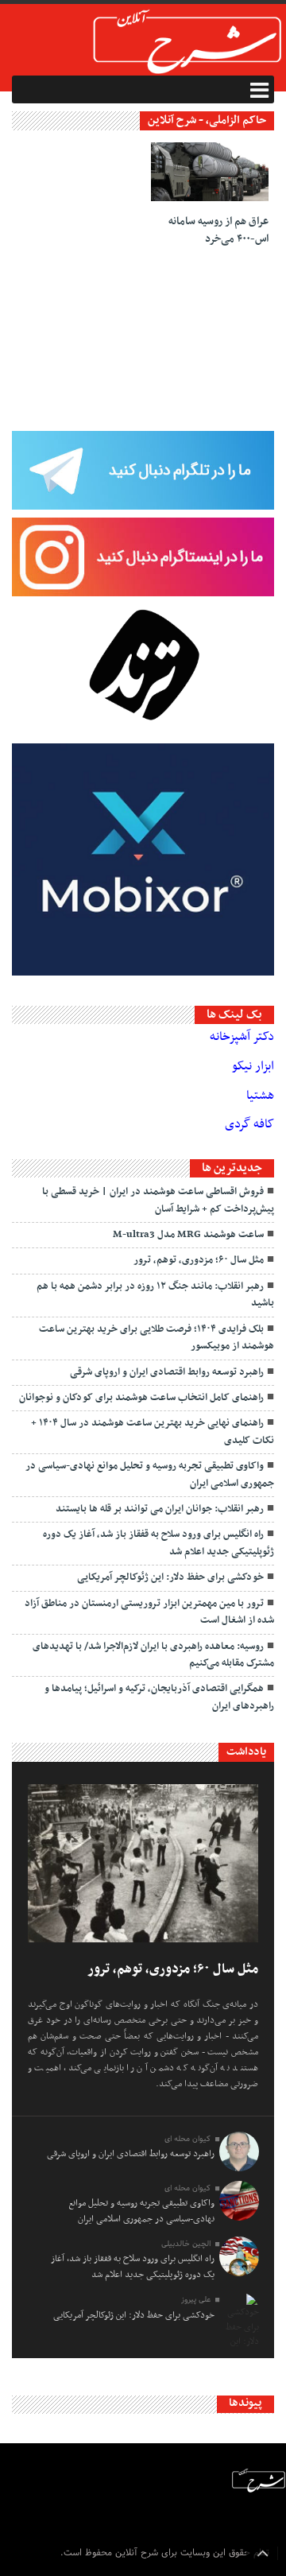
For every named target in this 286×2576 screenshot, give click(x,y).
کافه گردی (249, 1124)
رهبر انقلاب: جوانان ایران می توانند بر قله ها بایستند (160, 1509)
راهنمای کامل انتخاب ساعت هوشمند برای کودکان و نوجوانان (141, 1398)
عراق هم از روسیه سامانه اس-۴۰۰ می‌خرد (218, 230)
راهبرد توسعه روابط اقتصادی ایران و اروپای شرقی (167, 1372)
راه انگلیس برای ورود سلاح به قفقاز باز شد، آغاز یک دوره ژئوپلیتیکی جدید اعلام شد (158, 1543)
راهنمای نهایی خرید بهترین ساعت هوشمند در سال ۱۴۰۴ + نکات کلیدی (153, 1432)
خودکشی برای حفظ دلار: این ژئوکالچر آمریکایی (170, 1577)
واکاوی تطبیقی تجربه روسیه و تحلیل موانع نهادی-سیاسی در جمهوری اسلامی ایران (150, 1474)
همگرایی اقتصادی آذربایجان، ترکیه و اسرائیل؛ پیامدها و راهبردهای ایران (159, 1697)
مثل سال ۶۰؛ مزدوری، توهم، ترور (199, 1260)
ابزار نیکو (253, 1066)
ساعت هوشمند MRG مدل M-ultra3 (188, 1235)
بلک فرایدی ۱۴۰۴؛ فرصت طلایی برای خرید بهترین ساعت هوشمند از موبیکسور (157, 1338)
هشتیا (260, 1096)
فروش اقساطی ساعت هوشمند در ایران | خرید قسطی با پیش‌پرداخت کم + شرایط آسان (158, 1200)
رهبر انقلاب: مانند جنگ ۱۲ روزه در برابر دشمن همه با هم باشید (155, 1295)
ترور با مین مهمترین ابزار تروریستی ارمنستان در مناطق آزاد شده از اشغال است (149, 1612)
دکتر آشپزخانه (242, 1037)
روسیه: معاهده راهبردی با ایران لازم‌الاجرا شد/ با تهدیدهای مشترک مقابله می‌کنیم (153, 1655)
